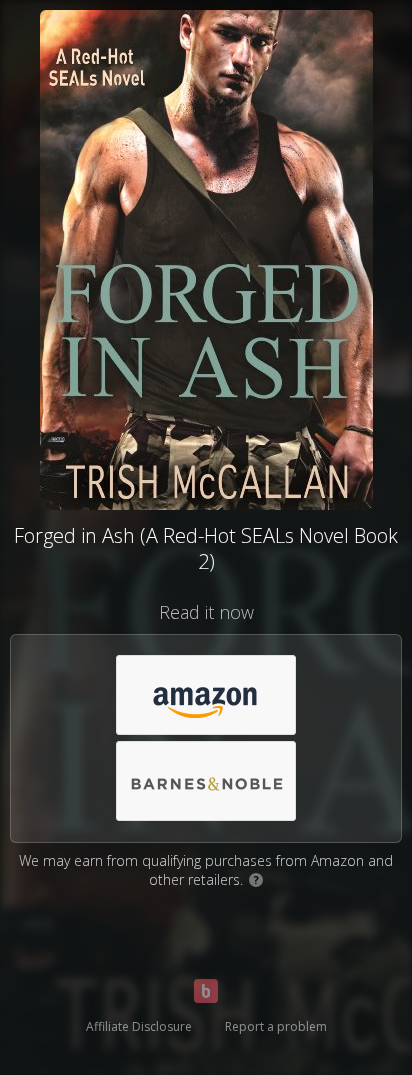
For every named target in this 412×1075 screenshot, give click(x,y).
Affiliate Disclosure (139, 1026)
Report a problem (276, 1026)
